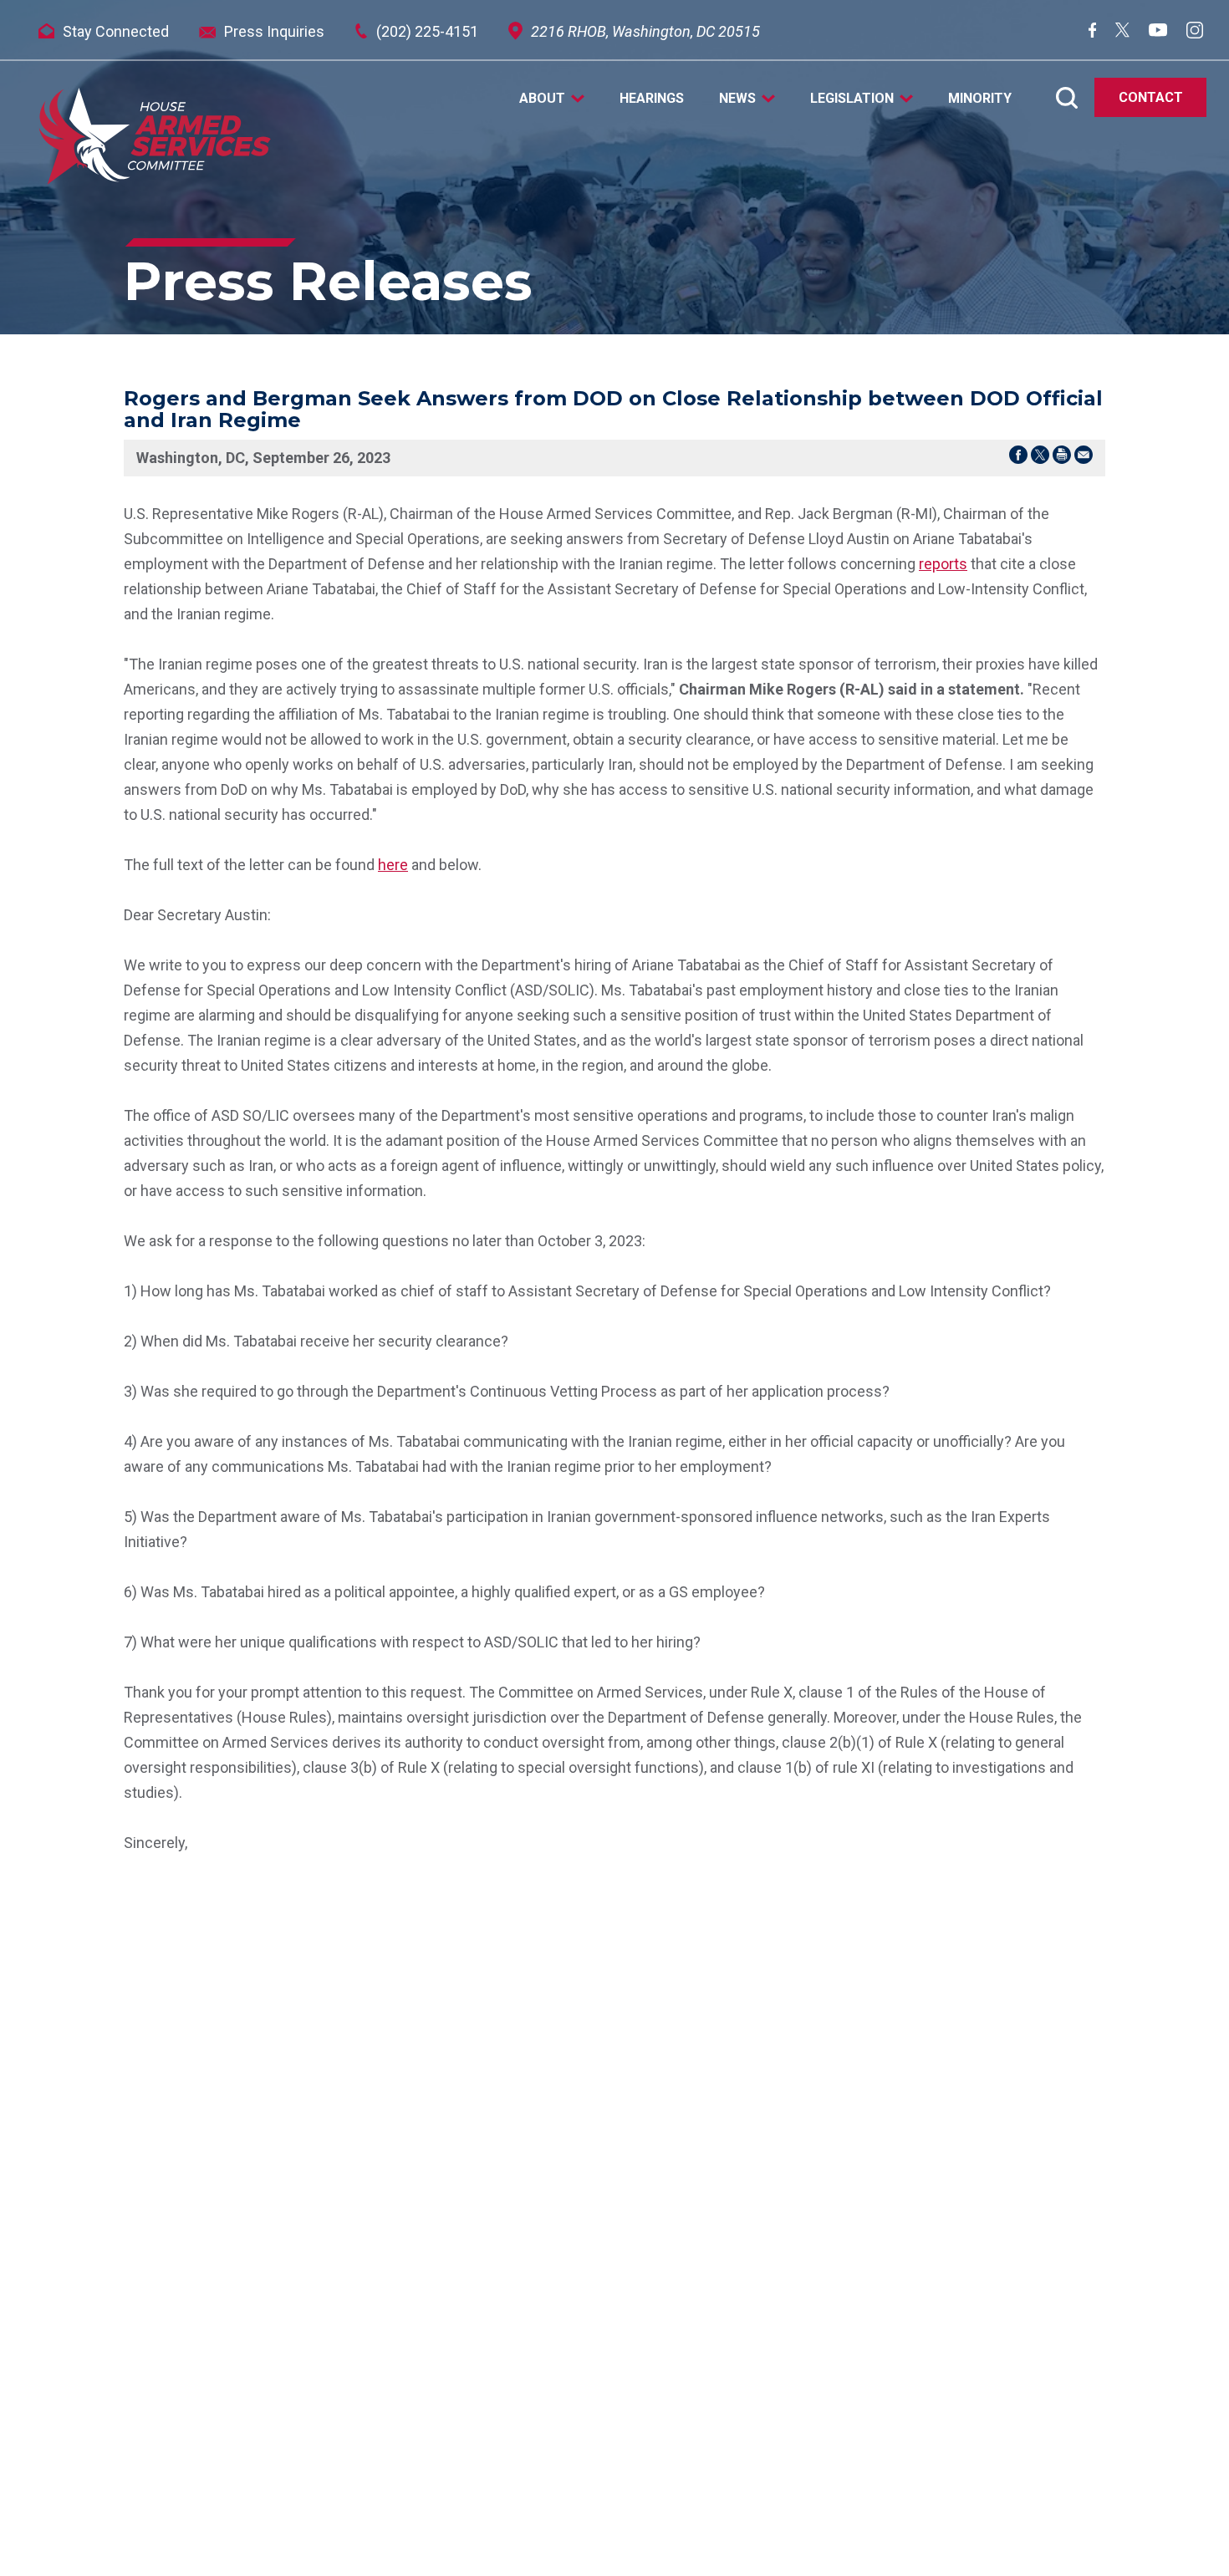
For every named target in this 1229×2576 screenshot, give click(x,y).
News (737, 99)
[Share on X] (1040, 458)
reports (943, 564)
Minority (980, 99)
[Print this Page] (1062, 458)
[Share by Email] (1084, 458)
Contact (1151, 97)
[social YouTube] (1158, 31)
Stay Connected (116, 31)
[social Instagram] (1195, 33)
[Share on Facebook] (1018, 458)
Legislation (852, 99)
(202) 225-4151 (427, 31)
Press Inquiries (274, 31)
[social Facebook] (1093, 32)
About (542, 99)
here (393, 865)
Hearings (652, 99)
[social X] (1122, 32)
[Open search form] (1067, 98)
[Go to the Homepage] (155, 136)
